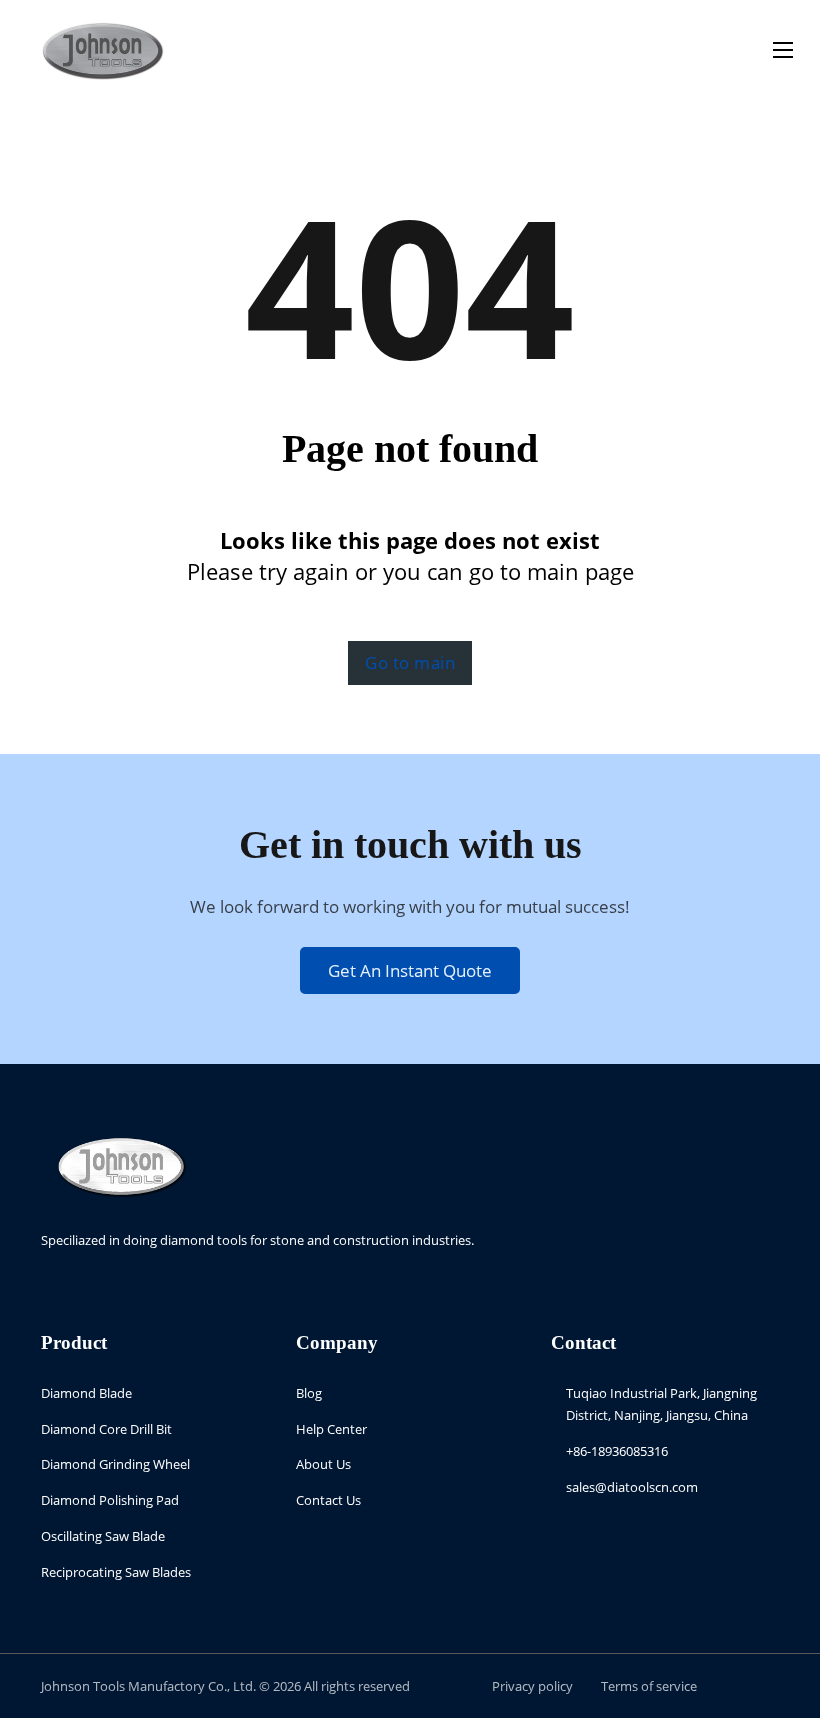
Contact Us (328, 1500)
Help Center (331, 1429)
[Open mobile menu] (783, 50)
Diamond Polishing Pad (110, 1500)
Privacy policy (532, 1686)
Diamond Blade (86, 1393)
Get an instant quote (410, 970)
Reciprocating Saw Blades (116, 1572)
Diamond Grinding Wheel (115, 1464)
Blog (309, 1393)
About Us (323, 1464)
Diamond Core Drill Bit (106, 1429)
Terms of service (649, 1686)
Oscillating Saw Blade (103, 1536)
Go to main (410, 662)
